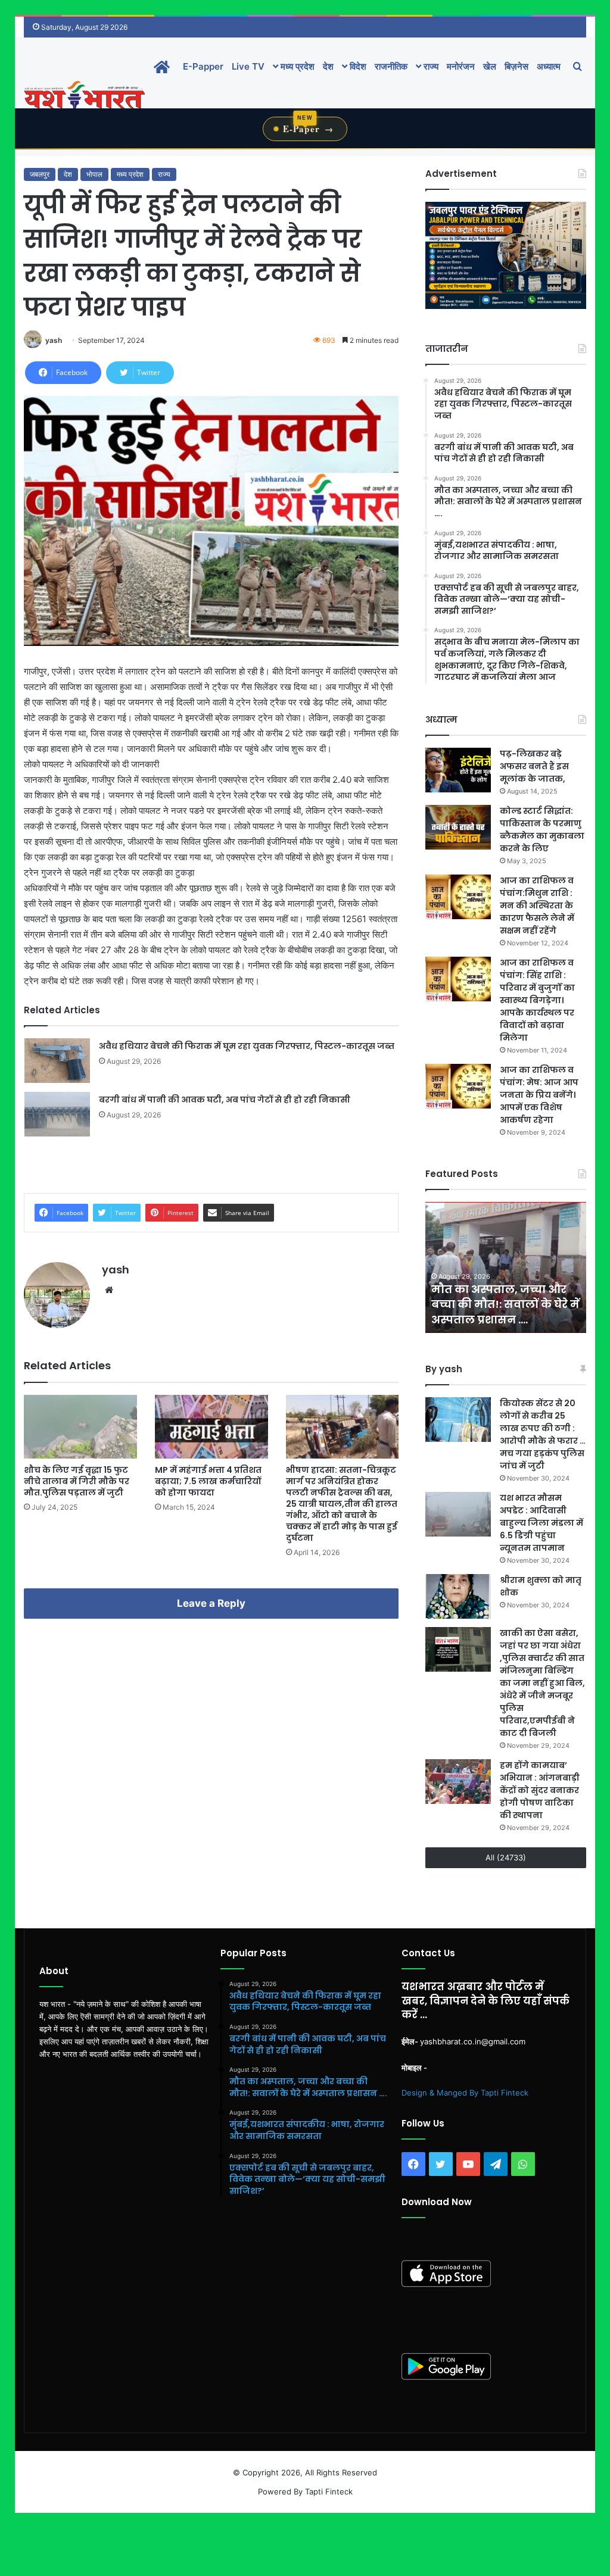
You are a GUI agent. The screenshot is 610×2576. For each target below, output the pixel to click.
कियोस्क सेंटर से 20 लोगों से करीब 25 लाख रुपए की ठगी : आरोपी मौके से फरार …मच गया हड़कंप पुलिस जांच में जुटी (543, 1434)
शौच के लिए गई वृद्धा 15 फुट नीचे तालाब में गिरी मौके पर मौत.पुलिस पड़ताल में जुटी (77, 1481)
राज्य (430, 66)
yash (54, 340)
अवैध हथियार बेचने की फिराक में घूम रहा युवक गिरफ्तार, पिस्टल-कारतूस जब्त (247, 1046)
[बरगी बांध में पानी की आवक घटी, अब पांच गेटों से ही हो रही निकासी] (57, 1114)
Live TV (248, 66)
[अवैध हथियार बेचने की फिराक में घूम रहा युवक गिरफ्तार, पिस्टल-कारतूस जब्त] (57, 1061)
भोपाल (94, 174)
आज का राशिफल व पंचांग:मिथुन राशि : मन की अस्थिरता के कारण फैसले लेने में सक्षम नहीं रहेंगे (537, 905)
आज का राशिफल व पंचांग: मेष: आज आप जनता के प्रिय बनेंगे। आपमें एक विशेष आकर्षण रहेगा (539, 1095)
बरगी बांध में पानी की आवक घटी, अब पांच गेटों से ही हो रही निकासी (225, 1100)
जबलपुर (40, 174)
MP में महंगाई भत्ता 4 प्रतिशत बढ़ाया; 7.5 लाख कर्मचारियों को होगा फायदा (208, 1481)
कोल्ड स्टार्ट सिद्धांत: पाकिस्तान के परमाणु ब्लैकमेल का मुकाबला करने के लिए (542, 830)
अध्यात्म (549, 66)
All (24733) (506, 1857)
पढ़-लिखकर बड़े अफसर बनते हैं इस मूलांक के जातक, (534, 766)
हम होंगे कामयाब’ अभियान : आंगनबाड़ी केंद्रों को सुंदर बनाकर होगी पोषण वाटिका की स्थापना (540, 1790)
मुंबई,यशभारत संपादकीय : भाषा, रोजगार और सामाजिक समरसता (501, 1304)
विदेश (357, 66)
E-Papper (203, 66)
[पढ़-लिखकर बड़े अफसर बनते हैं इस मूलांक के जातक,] (458, 770)
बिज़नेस (516, 66)
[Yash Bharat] (84, 96)
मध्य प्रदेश (296, 66)
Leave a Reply (211, 1603)
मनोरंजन (461, 66)
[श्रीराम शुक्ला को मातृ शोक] (458, 1596)
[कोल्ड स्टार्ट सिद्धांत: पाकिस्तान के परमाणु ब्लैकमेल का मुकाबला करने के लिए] (458, 827)
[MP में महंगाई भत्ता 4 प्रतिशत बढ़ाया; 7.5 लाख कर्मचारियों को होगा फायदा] (211, 1427)
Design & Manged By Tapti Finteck (465, 2093)
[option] (506, 1267)
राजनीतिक (391, 66)
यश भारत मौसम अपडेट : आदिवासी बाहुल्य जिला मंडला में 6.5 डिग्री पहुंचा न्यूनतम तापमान (541, 1523)
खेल (490, 66)
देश (328, 66)
